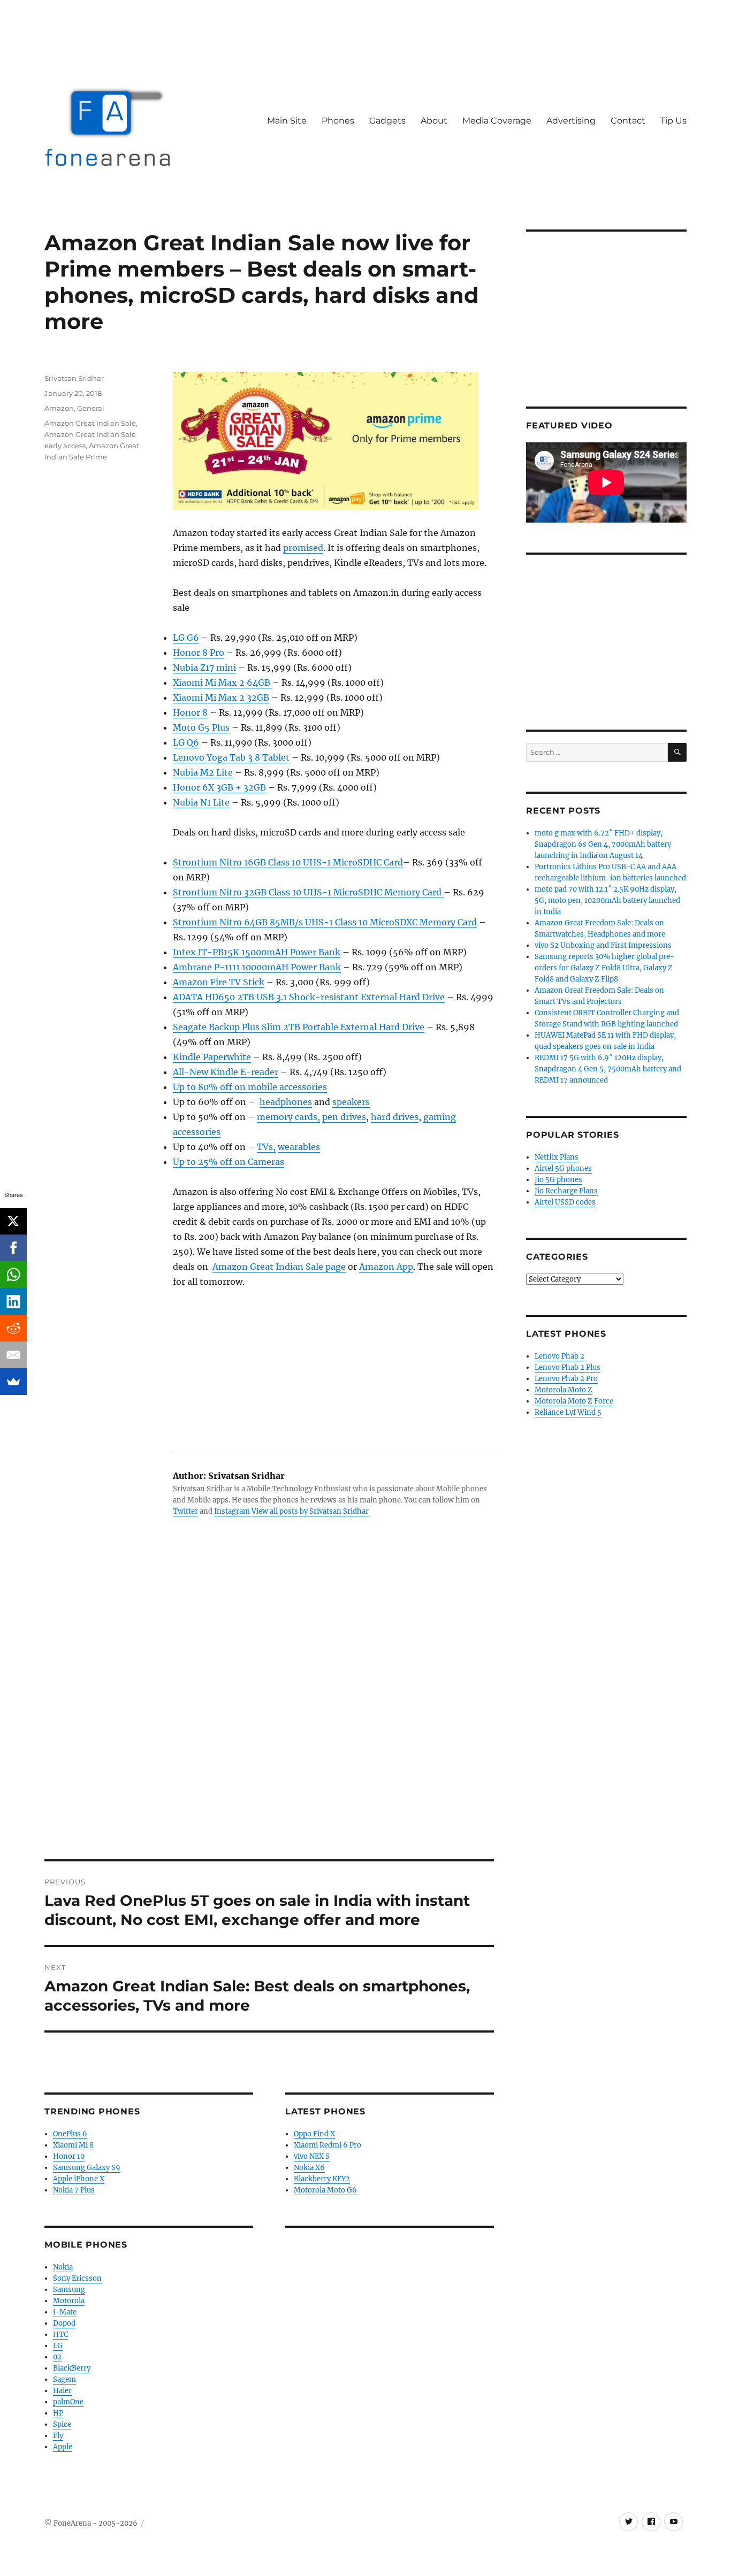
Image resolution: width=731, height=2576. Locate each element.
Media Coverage (497, 121)
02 (57, 2357)
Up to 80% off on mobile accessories (250, 1087)
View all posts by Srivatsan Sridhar (310, 1511)
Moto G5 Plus (201, 727)
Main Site (287, 121)
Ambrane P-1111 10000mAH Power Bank (257, 967)
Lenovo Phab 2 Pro (566, 1379)
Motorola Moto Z (564, 1390)
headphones (286, 1102)
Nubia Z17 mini (204, 668)
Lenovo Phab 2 (559, 1356)
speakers (351, 1102)
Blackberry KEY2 (322, 2179)
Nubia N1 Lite (201, 802)
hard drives (395, 1117)
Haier (62, 2391)
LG (58, 2346)
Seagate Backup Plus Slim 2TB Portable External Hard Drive (299, 1027)
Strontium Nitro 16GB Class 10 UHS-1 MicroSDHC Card (288, 862)
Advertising (571, 121)
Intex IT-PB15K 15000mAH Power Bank (257, 952)
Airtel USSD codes (565, 1202)
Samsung (69, 2290)
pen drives (344, 1117)
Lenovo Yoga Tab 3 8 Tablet (231, 757)
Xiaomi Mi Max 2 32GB (221, 697)
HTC (60, 2334)
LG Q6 (186, 742)
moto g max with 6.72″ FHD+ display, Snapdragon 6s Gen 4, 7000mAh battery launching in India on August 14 (603, 844)
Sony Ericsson (77, 2278)
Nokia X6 (309, 2168)
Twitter (185, 1511)
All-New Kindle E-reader (226, 1072)
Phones (338, 121)
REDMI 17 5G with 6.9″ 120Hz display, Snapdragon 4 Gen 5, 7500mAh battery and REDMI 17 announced (608, 1069)
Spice (62, 2424)
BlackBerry (72, 2368)
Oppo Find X (314, 2134)
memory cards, (288, 1117)
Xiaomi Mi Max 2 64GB (223, 683)
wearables (299, 1147)
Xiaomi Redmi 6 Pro (328, 2145)
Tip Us (673, 121)
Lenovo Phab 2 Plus (568, 1367)
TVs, (266, 1147)
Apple (63, 2447)
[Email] (13, 1355)
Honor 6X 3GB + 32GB (219, 787)
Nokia (63, 2267)
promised (303, 548)
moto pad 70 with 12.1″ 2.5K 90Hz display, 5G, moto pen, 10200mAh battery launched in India (607, 900)
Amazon (59, 408)
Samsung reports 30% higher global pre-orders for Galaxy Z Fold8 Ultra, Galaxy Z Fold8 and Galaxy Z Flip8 (604, 968)
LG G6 (186, 638)
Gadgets (387, 121)
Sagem (64, 2379)
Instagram (232, 1511)
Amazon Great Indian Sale (90, 423)
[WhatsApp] (13, 1275)
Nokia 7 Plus (74, 2190)
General (91, 408)
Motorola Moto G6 (325, 2190)
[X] (13, 1221)
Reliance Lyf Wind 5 (568, 1412)
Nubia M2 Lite (203, 772)
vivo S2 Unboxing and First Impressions (603, 945)
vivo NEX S (312, 2156)
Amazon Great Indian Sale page (279, 1267)
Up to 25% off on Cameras (229, 1162)
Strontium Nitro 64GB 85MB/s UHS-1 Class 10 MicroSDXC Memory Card (325, 922)
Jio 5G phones (558, 1180)
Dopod (64, 2323)
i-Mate (65, 2312)
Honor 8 (190, 712)
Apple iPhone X (79, 2179)
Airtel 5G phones (563, 1168)
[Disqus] (269, 1711)
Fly (58, 2436)
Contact (628, 121)
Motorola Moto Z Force (574, 1401)
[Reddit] (13, 1328)
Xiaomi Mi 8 (73, 2145)
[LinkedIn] (13, 1301)
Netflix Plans (557, 1157)
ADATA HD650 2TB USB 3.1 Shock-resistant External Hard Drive (309, 997)
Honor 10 (69, 2156)
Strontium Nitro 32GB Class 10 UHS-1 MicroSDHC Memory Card (308, 892)
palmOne (68, 2402)
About (434, 121)
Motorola (69, 2301)
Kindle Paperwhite (212, 1057)
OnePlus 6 (70, 2134)
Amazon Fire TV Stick (219, 982)
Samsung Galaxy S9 (87, 2168)
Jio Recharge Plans (566, 1191)
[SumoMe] (13, 1382)
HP (58, 2413)
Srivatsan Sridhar (74, 378)
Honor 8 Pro (199, 653)
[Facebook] (13, 1248)
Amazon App (386, 1267)
